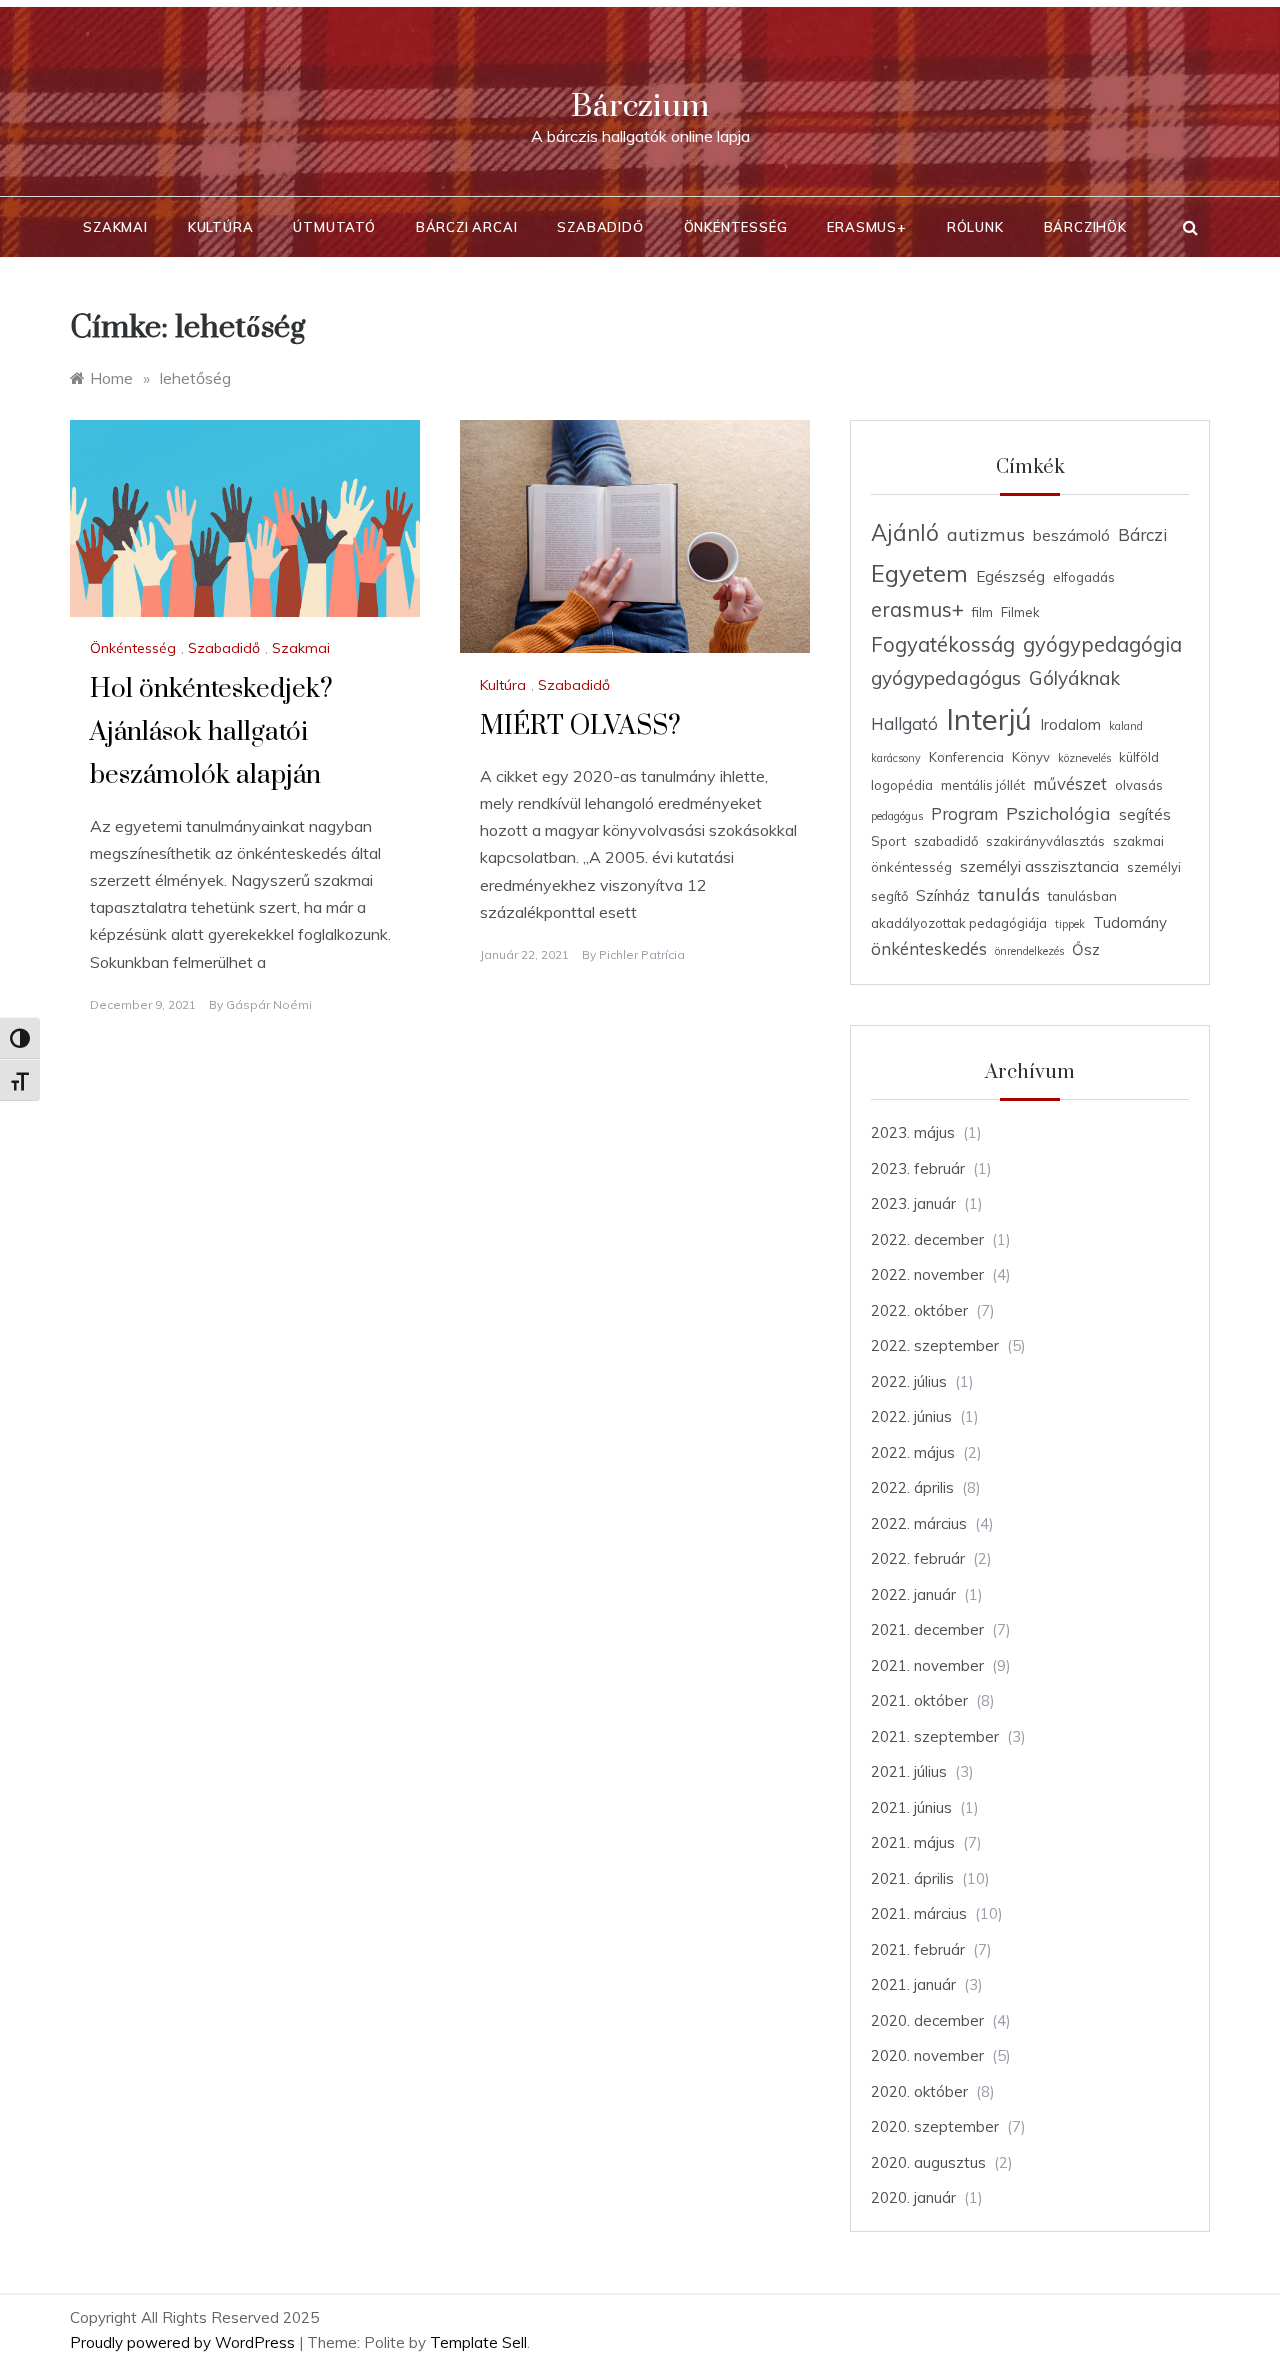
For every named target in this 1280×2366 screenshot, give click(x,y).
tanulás (1009, 894)
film (982, 612)
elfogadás (1084, 577)
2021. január (913, 1984)
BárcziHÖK (1085, 227)
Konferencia (966, 757)
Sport (888, 841)
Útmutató (334, 227)
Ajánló (905, 533)
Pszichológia (1058, 813)
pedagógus (897, 816)
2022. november (927, 1274)
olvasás (1139, 785)
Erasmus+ (866, 227)
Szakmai (115, 227)
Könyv (1031, 757)
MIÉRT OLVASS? (580, 726)
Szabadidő (600, 227)
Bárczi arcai (467, 227)
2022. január (913, 1594)
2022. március (919, 1523)
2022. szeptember (935, 1345)
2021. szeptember (935, 1736)
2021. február (918, 1949)
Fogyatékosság (943, 644)
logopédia (902, 785)
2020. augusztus (928, 2162)
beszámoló (1071, 535)
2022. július (909, 1381)
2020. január (913, 2197)
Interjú (989, 719)
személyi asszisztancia (1039, 866)
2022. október (919, 1310)
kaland (1126, 726)
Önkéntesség (736, 227)
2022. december (927, 1239)
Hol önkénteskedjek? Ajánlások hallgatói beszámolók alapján (211, 732)
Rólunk (975, 227)
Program (964, 813)
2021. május (913, 1842)
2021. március (919, 1913)
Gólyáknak (1074, 678)
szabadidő (946, 841)
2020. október (919, 2091)
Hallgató (904, 723)
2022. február (918, 1558)
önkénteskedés (929, 948)
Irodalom (1070, 724)
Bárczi (1142, 534)
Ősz (1086, 949)
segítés (1145, 814)
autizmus (986, 534)
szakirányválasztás (1045, 841)
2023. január (913, 1203)
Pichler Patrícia (642, 954)
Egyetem (919, 573)
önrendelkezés (1029, 951)
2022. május (913, 1452)
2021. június (911, 1807)
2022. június (911, 1416)
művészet (1070, 783)
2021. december (927, 1629)
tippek (1070, 924)
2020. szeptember (935, 2126)
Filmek (1020, 612)
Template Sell (478, 2342)
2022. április (912, 1487)
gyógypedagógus (946, 678)
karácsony (896, 758)
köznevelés (1084, 758)
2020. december (927, 2020)
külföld (1139, 757)
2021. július (909, 1771)
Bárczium (640, 106)
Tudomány (1130, 922)
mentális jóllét (983, 785)
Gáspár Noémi (269, 1004)
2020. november (927, 2055)
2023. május (913, 1132)
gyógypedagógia (1102, 644)
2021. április (912, 1878)
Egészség (1010, 576)
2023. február (918, 1168)
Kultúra (221, 227)
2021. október (919, 1700)
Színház (943, 895)
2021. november (927, 1665)
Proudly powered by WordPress (184, 2342)
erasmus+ (917, 609)
